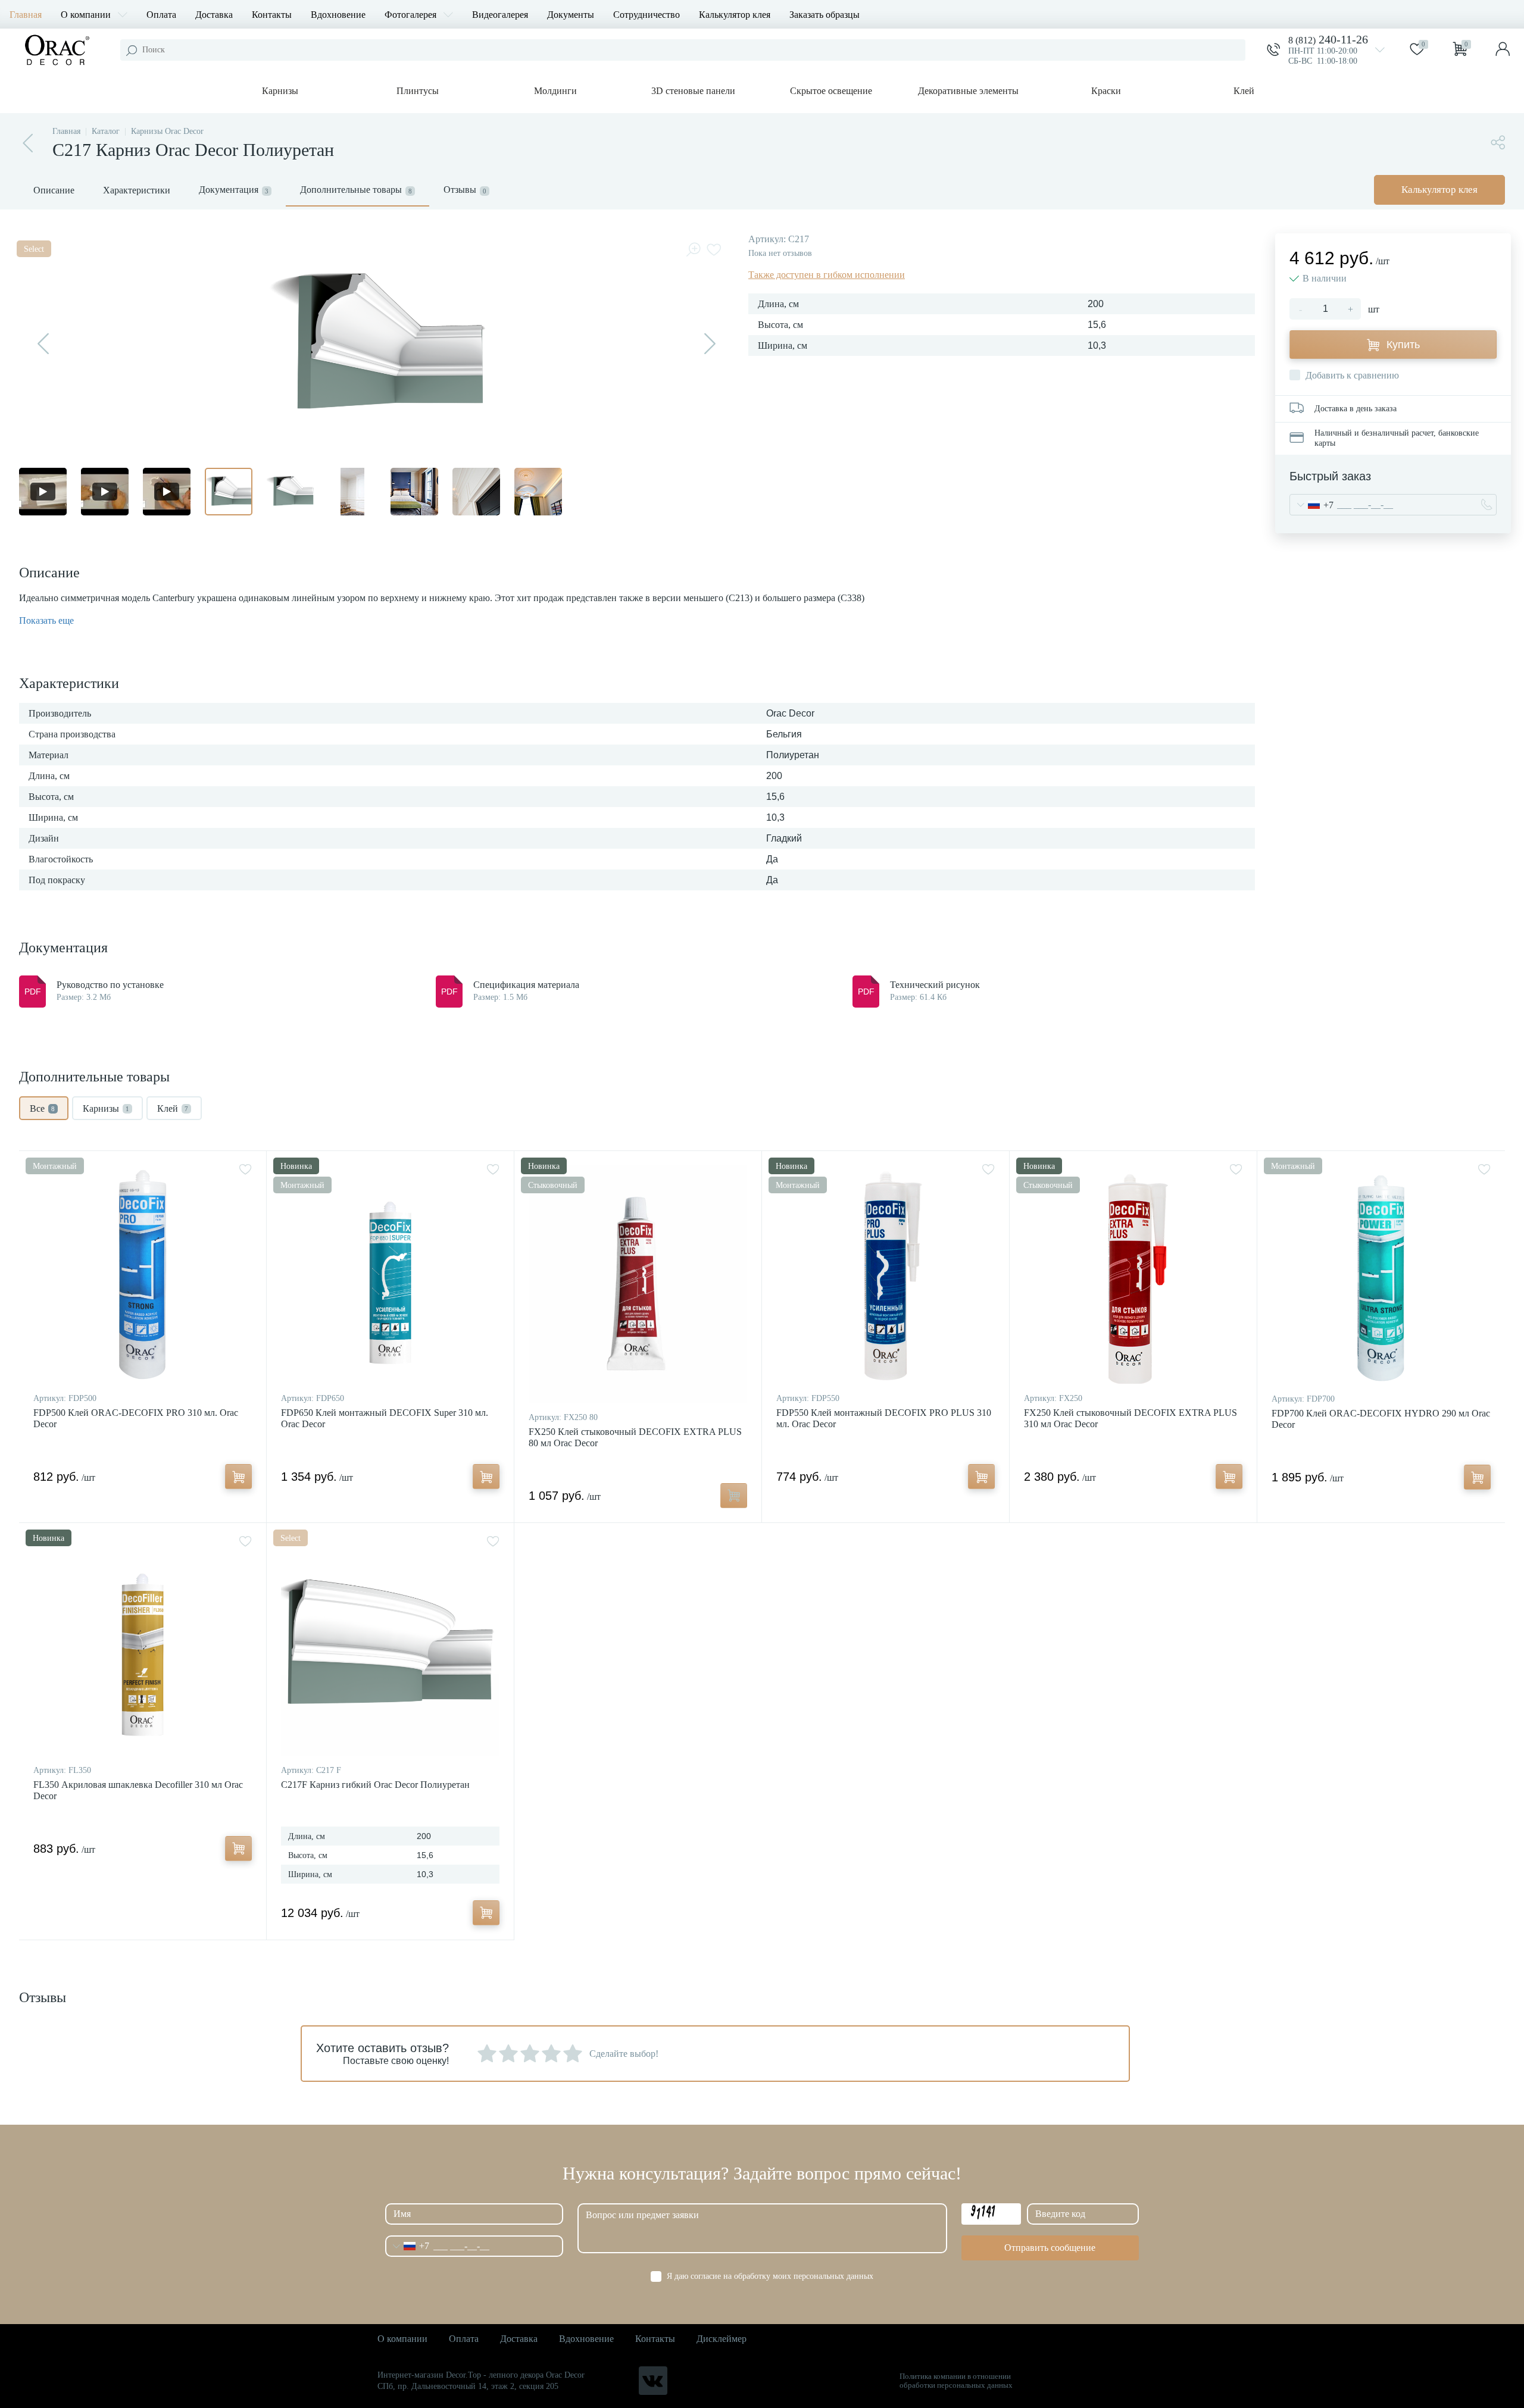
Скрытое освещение (831, 91)
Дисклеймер (722, 2339)
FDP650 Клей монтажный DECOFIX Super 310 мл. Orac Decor (385, 1418)
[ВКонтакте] (653, 2381)
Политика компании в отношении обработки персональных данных (956, 2381)
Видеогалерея (500, 15)
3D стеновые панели (693, 91)
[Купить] (238, 1477)
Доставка (214, 15)
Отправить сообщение (1050, 2248)
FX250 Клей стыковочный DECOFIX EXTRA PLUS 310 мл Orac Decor (1130, 1418)
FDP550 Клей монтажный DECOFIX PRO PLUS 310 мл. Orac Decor (884, 1418)
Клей (1244, 91)
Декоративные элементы (968, 91)
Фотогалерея (410, 15)
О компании (86, 15)
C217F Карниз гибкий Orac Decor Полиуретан (375, 1785)
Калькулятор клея (735, 15)
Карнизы (280, 91)
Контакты (272, 15)
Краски (1106, 91)
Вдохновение (338, 15)
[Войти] (1503, 50)
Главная (26, 15)
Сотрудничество (647, 15)
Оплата (161, 15)
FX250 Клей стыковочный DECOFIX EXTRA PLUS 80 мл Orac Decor (635, 1437)
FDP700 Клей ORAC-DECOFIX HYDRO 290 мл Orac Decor (1381, 1419)
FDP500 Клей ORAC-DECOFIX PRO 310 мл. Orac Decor (136, 1418)
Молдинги (555, 91)
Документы (571, 15)
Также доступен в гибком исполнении (827, 275)
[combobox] (1312, 505)
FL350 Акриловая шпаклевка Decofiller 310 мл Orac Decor (138, 1790)
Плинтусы (418, 91)
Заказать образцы (825, 15)
